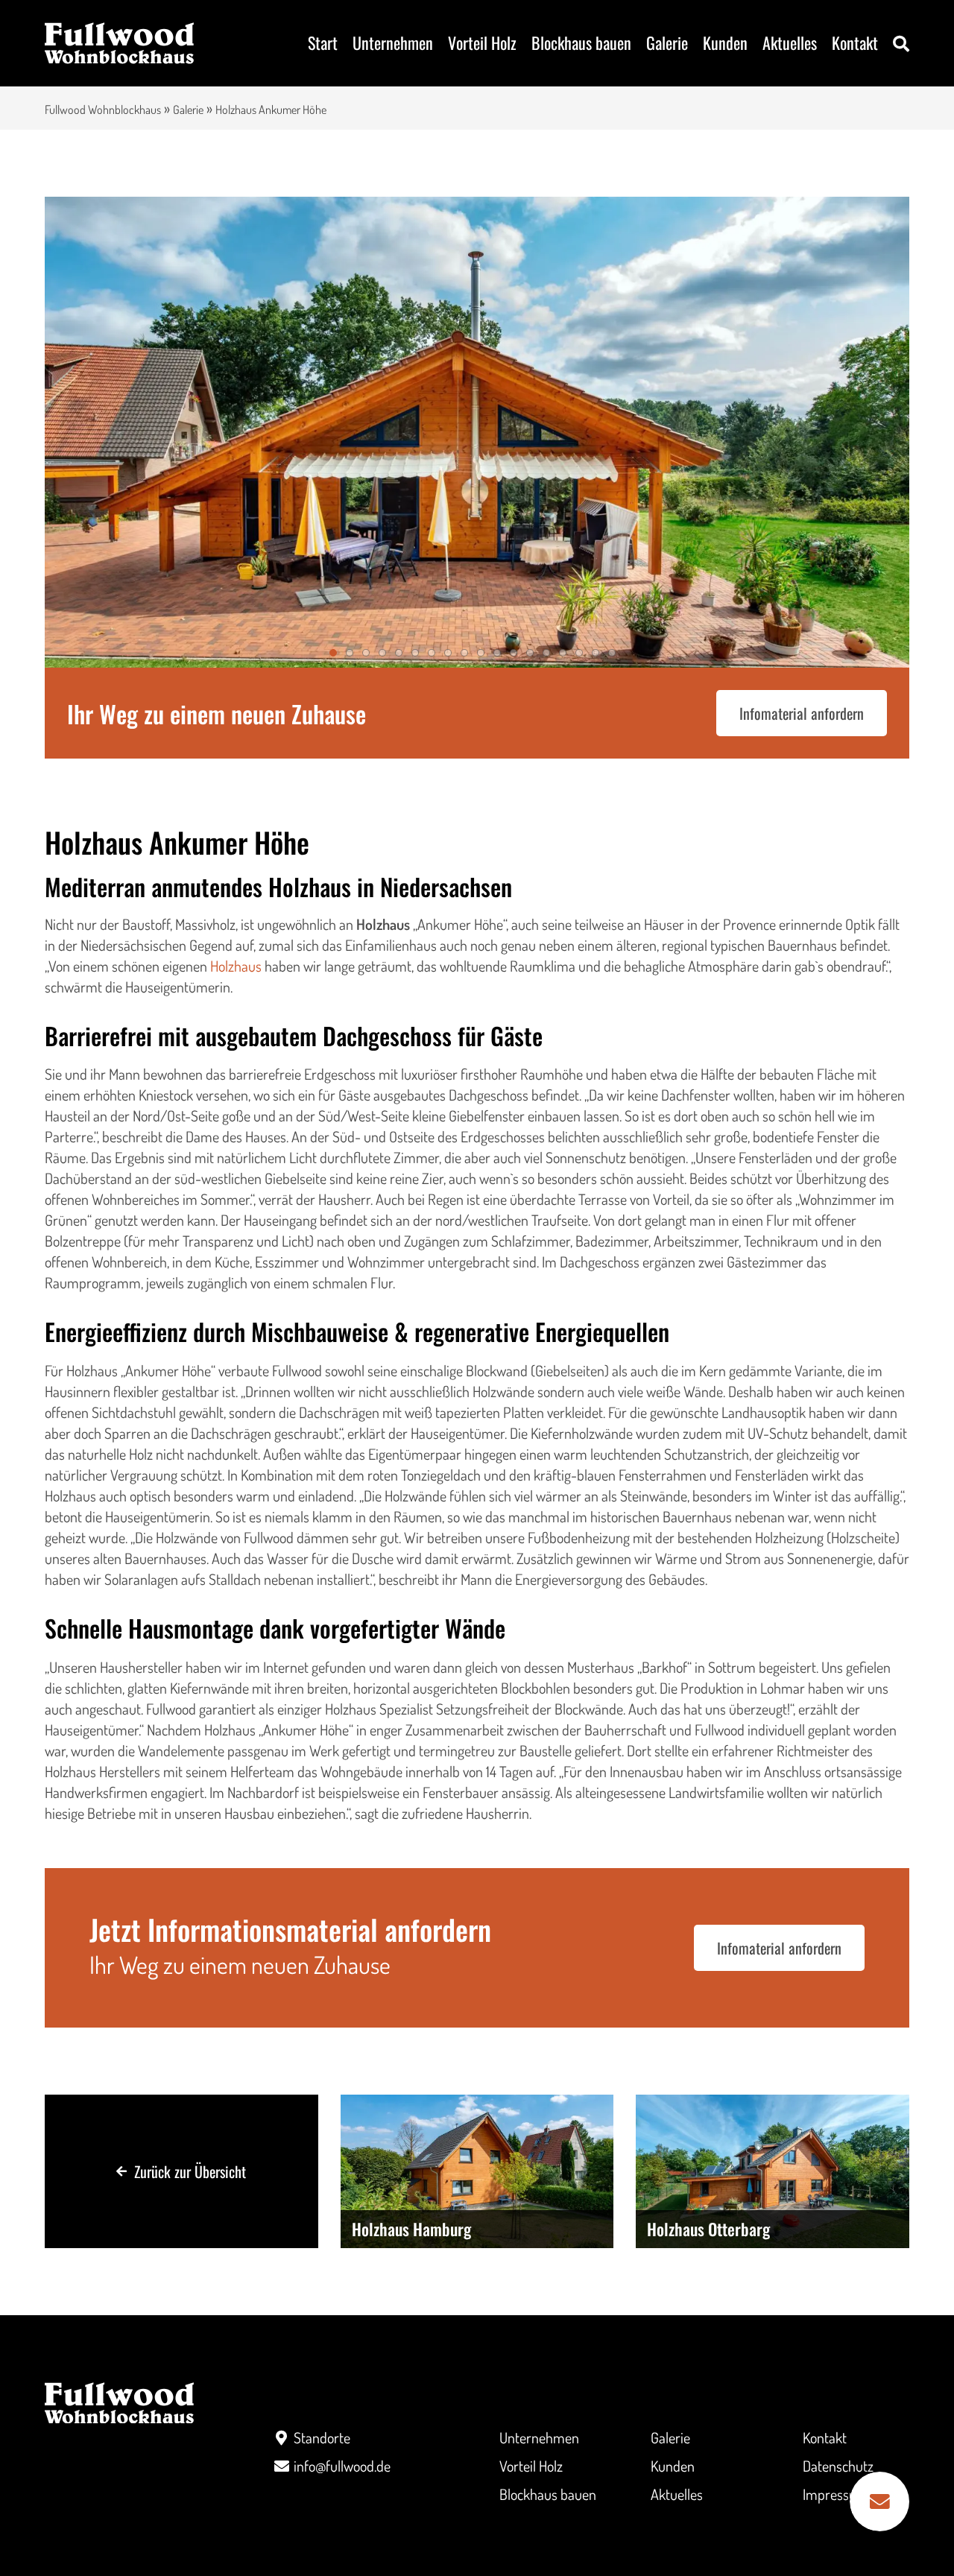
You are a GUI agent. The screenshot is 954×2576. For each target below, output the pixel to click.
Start (323, 42)
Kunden (725, 42)
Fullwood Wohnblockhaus (103, 110)
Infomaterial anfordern (802, 713)
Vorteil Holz (482, 42)
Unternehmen (393, 42)
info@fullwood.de (342, 2466)
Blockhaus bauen (581, 42)
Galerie (667, 42)
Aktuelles (790, 42)
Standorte (322, 2437)
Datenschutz (838, 2466)
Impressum (835, 2494)
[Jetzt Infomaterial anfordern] (879, 2501)
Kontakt (855, 42)
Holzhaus (236, 966)
